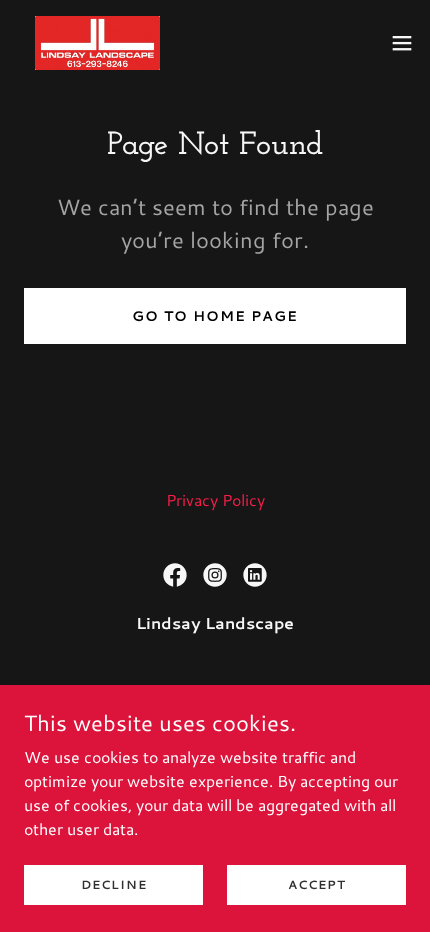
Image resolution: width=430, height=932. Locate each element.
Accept (317, 884)
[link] (97, 43)
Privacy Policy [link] (215, 499)
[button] (402, 43)
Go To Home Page (215, 316)
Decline (114, 884)
